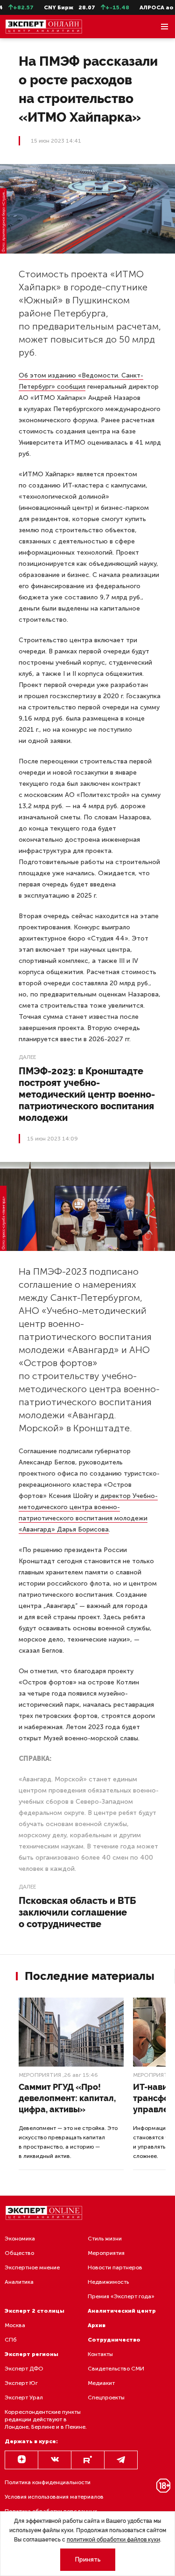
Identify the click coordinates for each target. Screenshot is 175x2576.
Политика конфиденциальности (48, 2482)
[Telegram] (121, 2460)
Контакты (100, 2354)
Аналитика (19, 2282)
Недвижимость (108, 2282)
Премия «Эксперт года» (121, 2296)
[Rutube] (88, 2460)
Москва (15, 2325)
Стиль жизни (105, 2239)
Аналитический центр (122, 2311)
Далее (27, 1057)
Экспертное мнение (32, 2267)
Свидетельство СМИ (116, 2369)
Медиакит (101, 2383)
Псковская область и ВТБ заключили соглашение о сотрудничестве (77, 1912)
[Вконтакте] (55, 2460)
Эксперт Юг (21, 2383)
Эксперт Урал (24, 2397)
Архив (97, 2325)
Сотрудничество (114, 2340)
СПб (11, 2340)
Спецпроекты (106, 2397)
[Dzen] (21, 2460)
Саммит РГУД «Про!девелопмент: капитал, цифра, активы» (67, 2098)
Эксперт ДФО (24, 2369)
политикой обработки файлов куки (113, 2540)
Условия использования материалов (54, 2497)
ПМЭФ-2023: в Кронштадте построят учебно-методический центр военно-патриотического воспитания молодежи (87, 1094)
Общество (19, 2253)
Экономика (20, 2239)
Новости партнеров (115, 2267)
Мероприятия (40, 2075)
